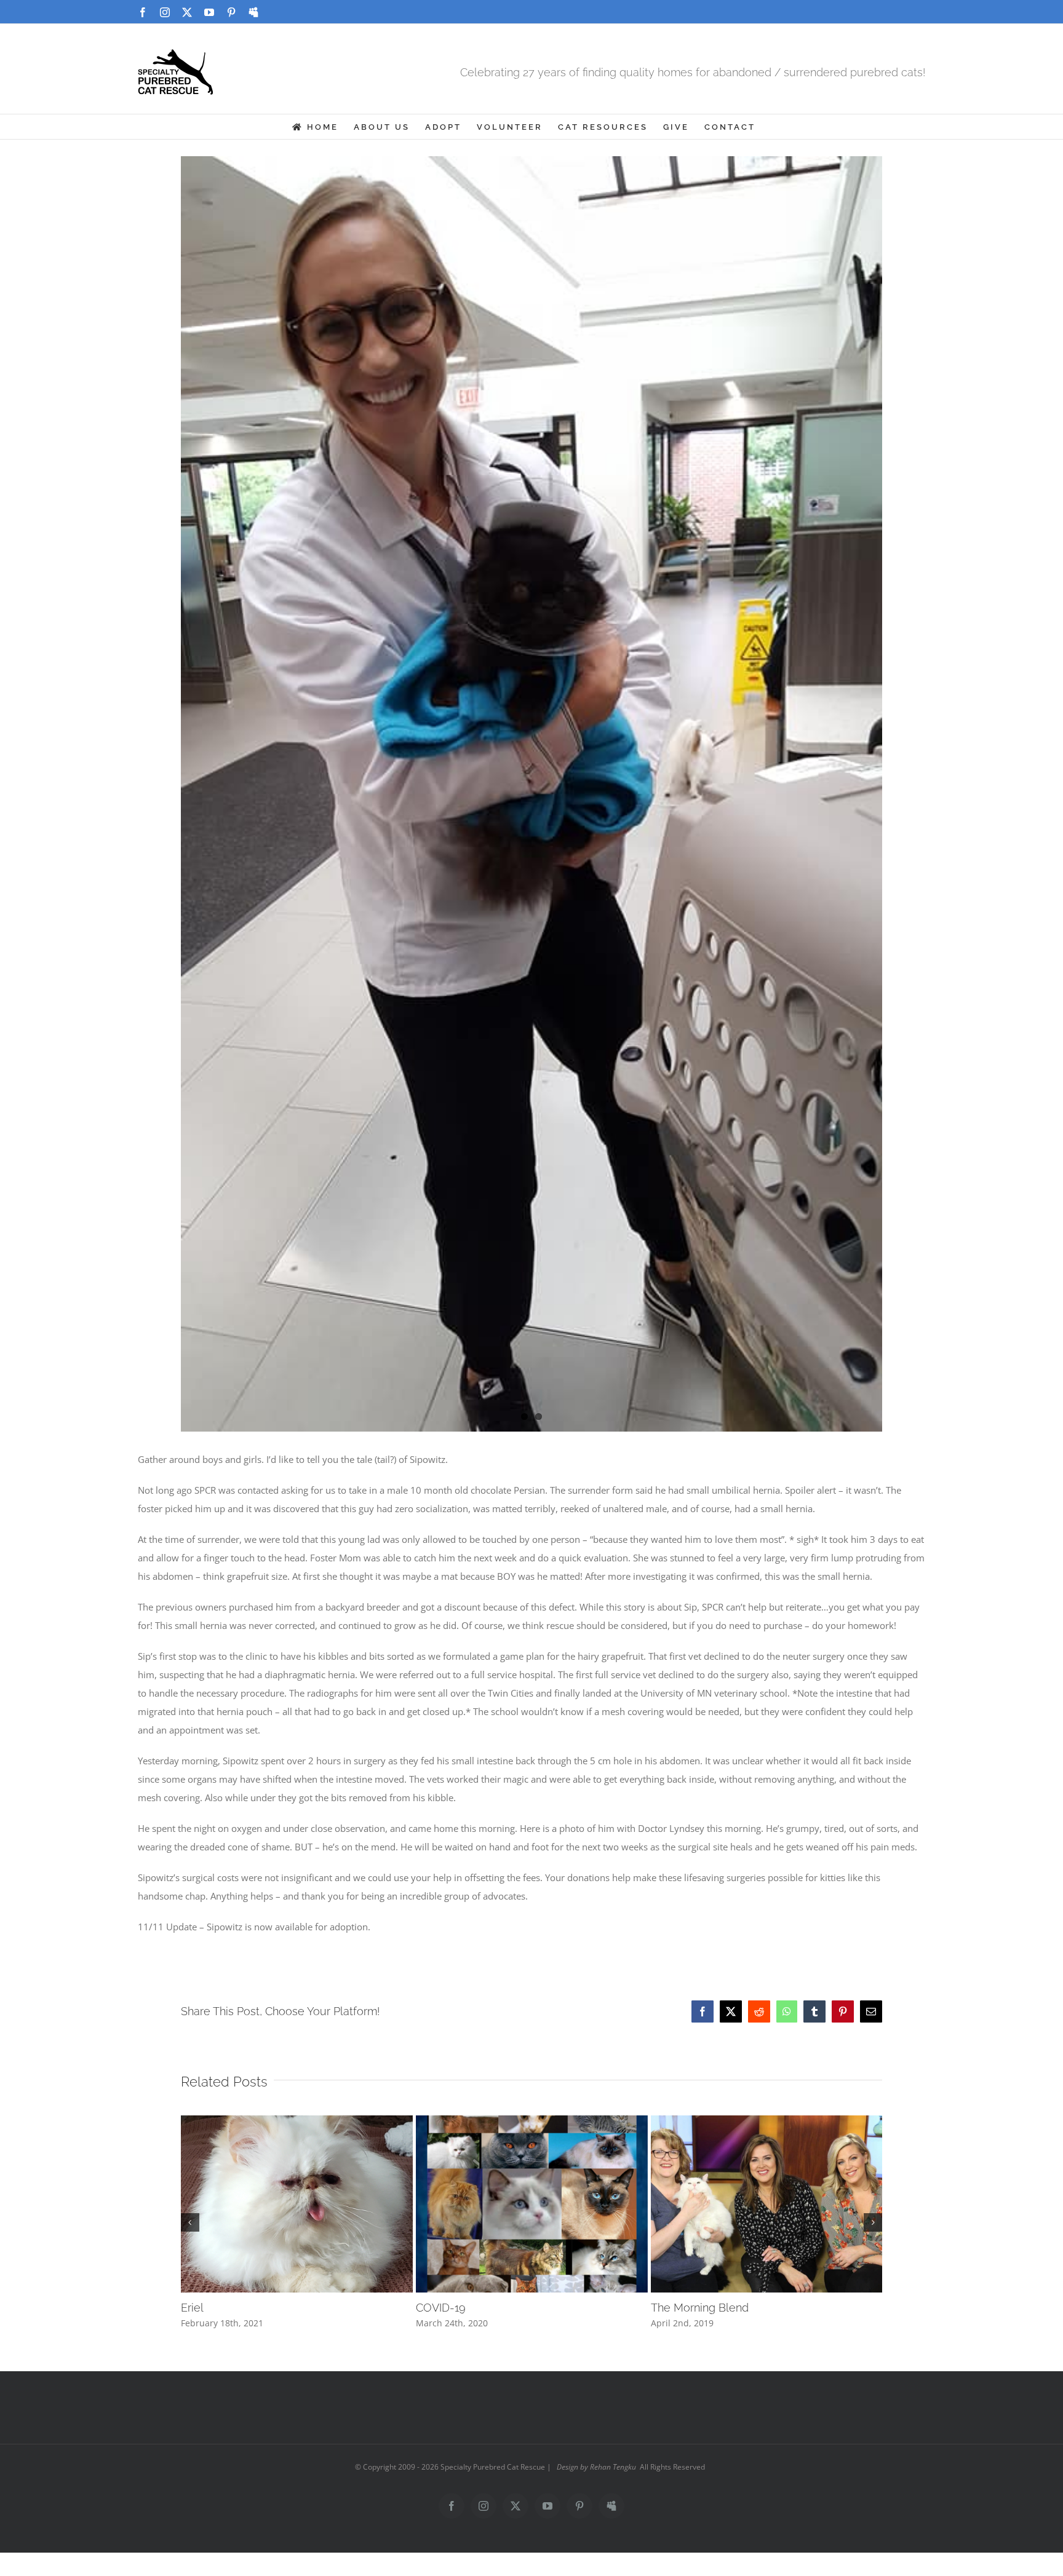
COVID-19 (441, 2308)
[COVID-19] (532, 2122)
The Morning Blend (700, 2308)
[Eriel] (297, 2122)
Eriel (192, 2308)
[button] (190, 2222)
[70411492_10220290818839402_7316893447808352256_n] (532, 610)
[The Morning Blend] (767, 2122)
